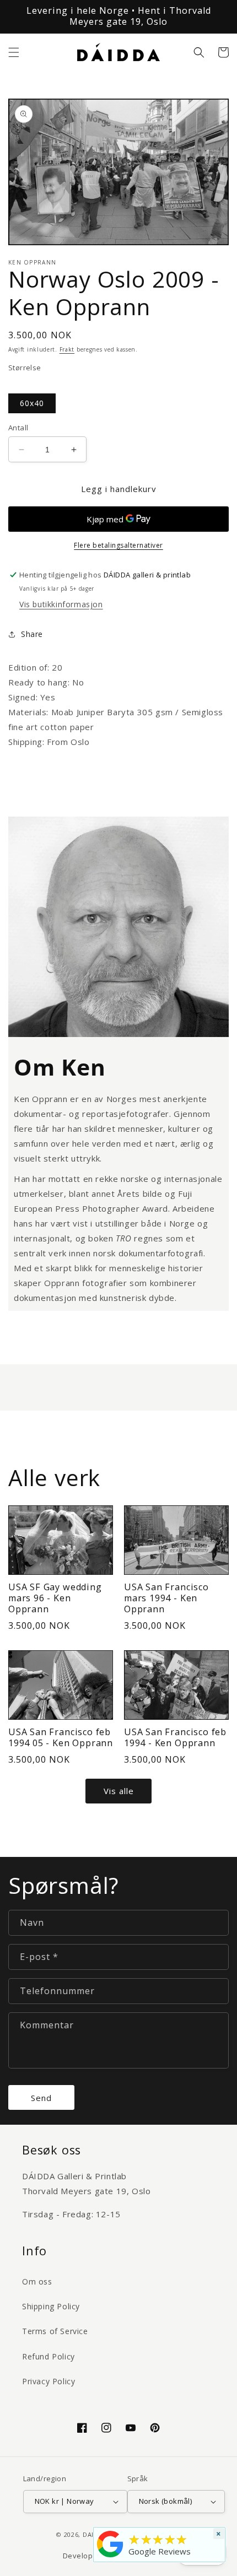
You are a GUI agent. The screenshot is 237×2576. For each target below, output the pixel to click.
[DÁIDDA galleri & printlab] (110, 2557)
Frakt (67, 349)
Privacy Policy (49, 2381)
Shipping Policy (51, 2306)
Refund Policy (49, 2356)
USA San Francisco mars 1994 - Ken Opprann (166, 1598)
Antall (18, 428)
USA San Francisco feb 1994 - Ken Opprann (175, 1738)
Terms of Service (55, 2331)
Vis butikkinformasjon (61, 604)
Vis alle (119, 1791)
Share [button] (32, 634)
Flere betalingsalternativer (118, 545)
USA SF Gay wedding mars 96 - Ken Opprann (55, 1598)
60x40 (32, 403)
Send (41, 2098)
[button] (14, 52)
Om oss (37, 2281)
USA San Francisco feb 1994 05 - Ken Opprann (61, 1738)
